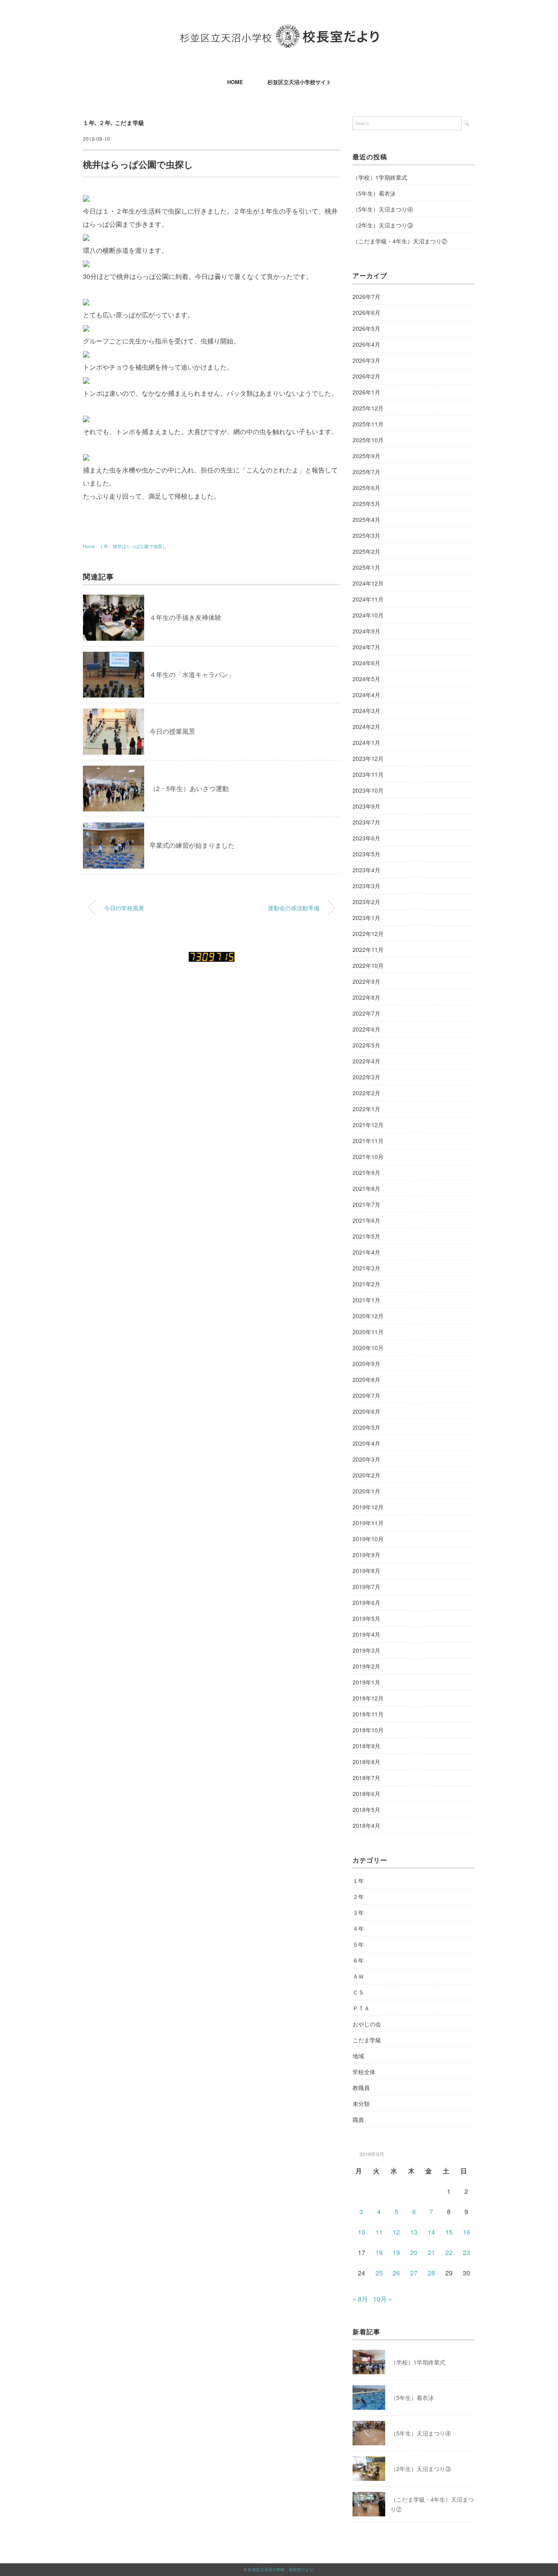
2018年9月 (366, 1746)
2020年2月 (366, 1475)
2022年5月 (366, 1045)
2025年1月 (366, 567)
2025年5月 (366, 504)
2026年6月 (366, 312)
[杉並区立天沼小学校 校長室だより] (279, 30)
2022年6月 (366, 1029)
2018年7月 (366, 1778)
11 (379, 2232)
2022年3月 (366, 1077)
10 (362, 2232)
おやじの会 (367, 2024)
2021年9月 (366, 1172)
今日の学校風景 (124, 908)
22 (449, 2252)
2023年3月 (366, 886)
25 (379, 2273)
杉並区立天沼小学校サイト (299, 82)
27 (414, 2273)
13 (414, 2232)
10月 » (383, 2299)
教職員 (361, 2088)
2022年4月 (366, 1061)
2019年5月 (366, 1618)
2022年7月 (366, 1013)
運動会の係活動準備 (294, 908)
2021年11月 (368, 1141)
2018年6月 (366, 1794)
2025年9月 (366, 456)
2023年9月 (366, 806)
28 (431, 2273)
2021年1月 (366, 1300)
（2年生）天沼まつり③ (383, 225)
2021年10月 (368, 1157)
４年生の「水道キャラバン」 (192, 674)
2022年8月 (366, 997)
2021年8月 (366, 1188)
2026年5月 (366, 328)
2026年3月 (366, 360)
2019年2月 (366, 1666)
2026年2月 (366, 376)
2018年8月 (366, 1762)
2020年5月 (366, 1427)
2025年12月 (368, 408)
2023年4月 (366, 870)
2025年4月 (366, 519)
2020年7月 (366, 1395)
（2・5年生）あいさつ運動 (189, 788)
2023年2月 (366, 902)
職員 (358, 2119)
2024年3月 (366, 711)
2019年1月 (366, 1682)
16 (466, 2232)
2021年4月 (366, 1252)
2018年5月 (366, 1809)
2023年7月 (366, 822)
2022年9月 (366, 981)
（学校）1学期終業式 (380, 177)
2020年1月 (366, 1491)
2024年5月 (366, 679)
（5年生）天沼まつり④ (383, 209)
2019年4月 (366, 1634)
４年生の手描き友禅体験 (185, 617)
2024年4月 (366, 695)
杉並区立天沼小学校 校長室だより (281, 2569)
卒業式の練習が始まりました (192, 845)
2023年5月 (366, 854)
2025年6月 (366, 488)
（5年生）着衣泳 (374, 193)
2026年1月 (366, 392)
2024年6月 (366, 663)
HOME (235, 82)
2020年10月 (368, 1348)
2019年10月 (368, 1539)
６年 (358, 1960)
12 (396, 2232)
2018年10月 (368, 1730)
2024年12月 (368, 583)
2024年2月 (366, 726)
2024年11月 (368, 599)
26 (396, 2273)
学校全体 (364, 2072)
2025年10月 (368, 440)
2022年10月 (368, 965)
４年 (358, 1928)
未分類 (361, 2104)
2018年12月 (368, 1698)
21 (431, 2252)
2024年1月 (366, 742)
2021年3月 (366, 1268)
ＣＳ (358, 1992)
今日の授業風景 (172, 731)
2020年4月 (366, 1443)
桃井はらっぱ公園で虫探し (140, 546)
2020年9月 (366, 1364)
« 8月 (360, 2299)
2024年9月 (366, 631)
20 (414, 2252)
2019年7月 (366, 1587)
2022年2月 (366, 1093)
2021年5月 (366, 1236)
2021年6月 (366, 1220)
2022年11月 (368, 949)
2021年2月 (366, 1284)
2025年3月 (366, 535)
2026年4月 (366, 344)
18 (379, 2252)
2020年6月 (366, 1411)
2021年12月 (368, 1125)
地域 (358, 2056)
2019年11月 (368, 1523)
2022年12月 (368, 934)
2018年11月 (368, 1714)
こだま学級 (130, 123)
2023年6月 (366, 838)
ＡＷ (358, 1976)
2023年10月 (368, 790)
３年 (358, 1912)
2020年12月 (368, 1316)
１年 (89, 123)
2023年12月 (368, 758)
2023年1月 (366, 918)
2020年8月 (366, 1379)
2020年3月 (366, 1459)
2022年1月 (366, 1109)
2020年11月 (368, 1332)
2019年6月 (366, 1602)
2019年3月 (366, 1650)
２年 (105, 123)
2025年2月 (366, 551)
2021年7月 (366, 1204)
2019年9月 (366, 1555)
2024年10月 (368, 615)
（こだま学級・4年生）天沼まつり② (400, 241)
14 (431, 2232)
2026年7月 (366, 296)
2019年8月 (366, 1571)
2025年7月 (366, 472)
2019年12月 (368, 1507)
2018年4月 (366, 1825)
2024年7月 (366, 647)
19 (396, 2252)
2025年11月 (368, 424)
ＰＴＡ (361, 2008)
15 (449, 2232)
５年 (358, 1944)
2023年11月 (368, 774)
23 (466, 2252)
